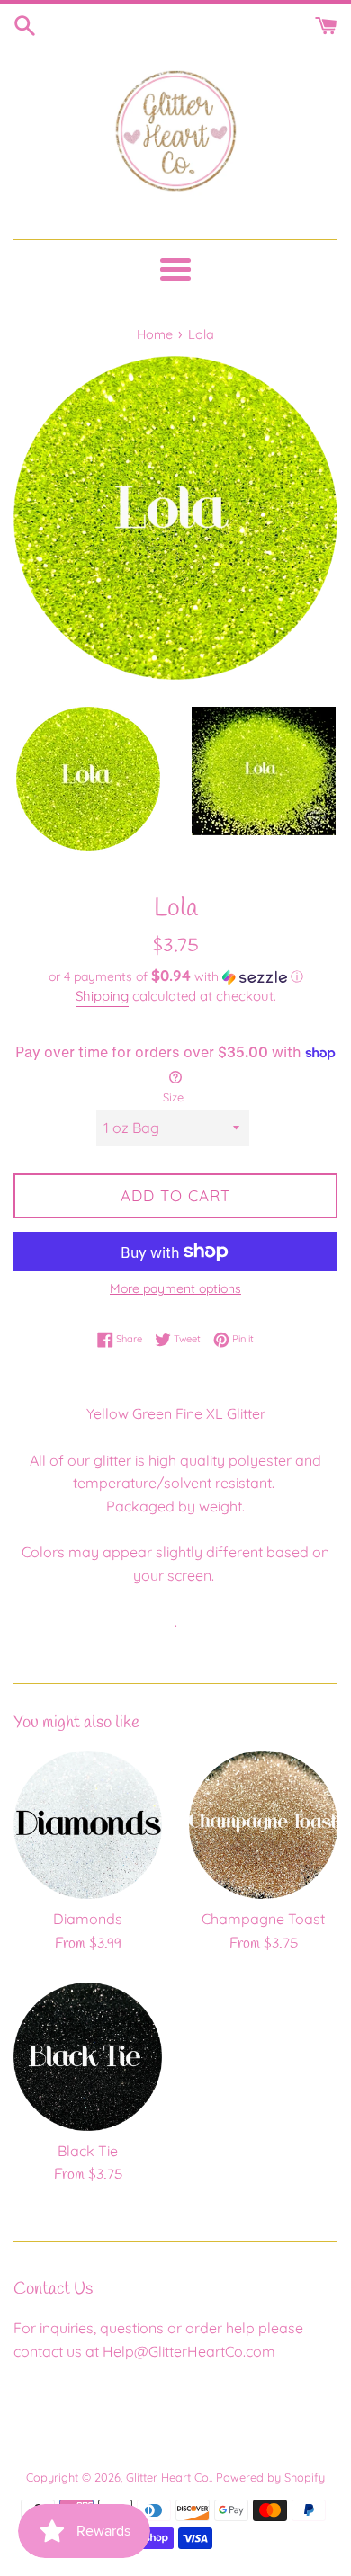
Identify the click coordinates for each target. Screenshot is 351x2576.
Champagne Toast (263, 1919)
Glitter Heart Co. (168, 2477)
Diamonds (88, 1919)
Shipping (102, 996)
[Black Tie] (88, 2057)
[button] (175, 976)
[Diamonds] (88, 1825)
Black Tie (88, 2151)
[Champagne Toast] (263, 1825)
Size (173, 1097)
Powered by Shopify (270, 2477)
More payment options (175, 1288)
